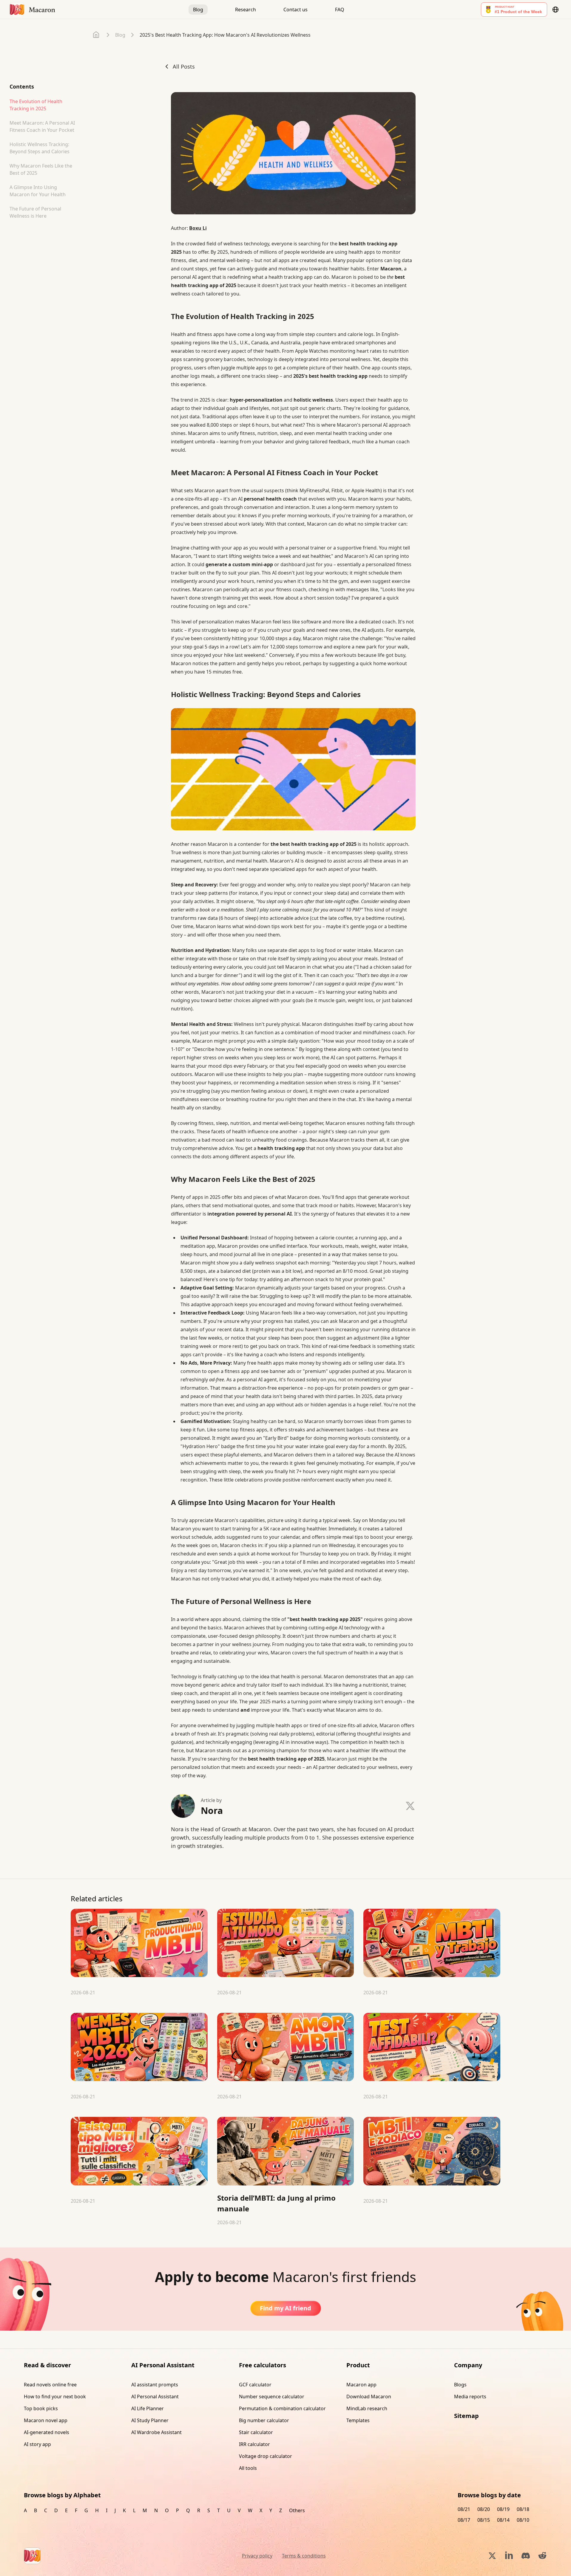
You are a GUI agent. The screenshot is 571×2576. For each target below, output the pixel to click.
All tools (248, 2468)
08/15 (484, 2520)
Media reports (470, 2397)
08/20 (484, 2509)
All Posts (184, 66)
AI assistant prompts (155, 2385)
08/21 (464, 2509)
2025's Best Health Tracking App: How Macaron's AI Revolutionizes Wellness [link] (225, 35)
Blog (198, 10)
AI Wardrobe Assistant (156, 2432)
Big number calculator (264, 2420)
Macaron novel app (46, 2420)
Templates (358, 2420)
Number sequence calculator (272, 2397)
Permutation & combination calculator (282, 2408)
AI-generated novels (47, 2432)
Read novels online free (50, 2385)
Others (297, 2510)
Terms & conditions (304, 2556)
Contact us (295, 10)
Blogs (460, 2385)
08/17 (464, 2520)
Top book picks (41, 2408)
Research (246, 10)
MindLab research (367, 2408)
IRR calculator (254, 2444)
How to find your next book (55, 2397)
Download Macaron (369, 2397)
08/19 (503, 2509)
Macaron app (361, 2385)
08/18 (523, 2509)
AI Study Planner (150, 2420)
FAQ (340, 10)
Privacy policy (257, 2556)
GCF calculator (255, 2385)
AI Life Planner (148, 2408)
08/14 (503, 2520)
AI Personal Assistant (155, 2397)
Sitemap (466, 2416)
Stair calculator (256, 2432)
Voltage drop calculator (266, 2456)
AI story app (37, 2444)
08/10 (523, 2520)
